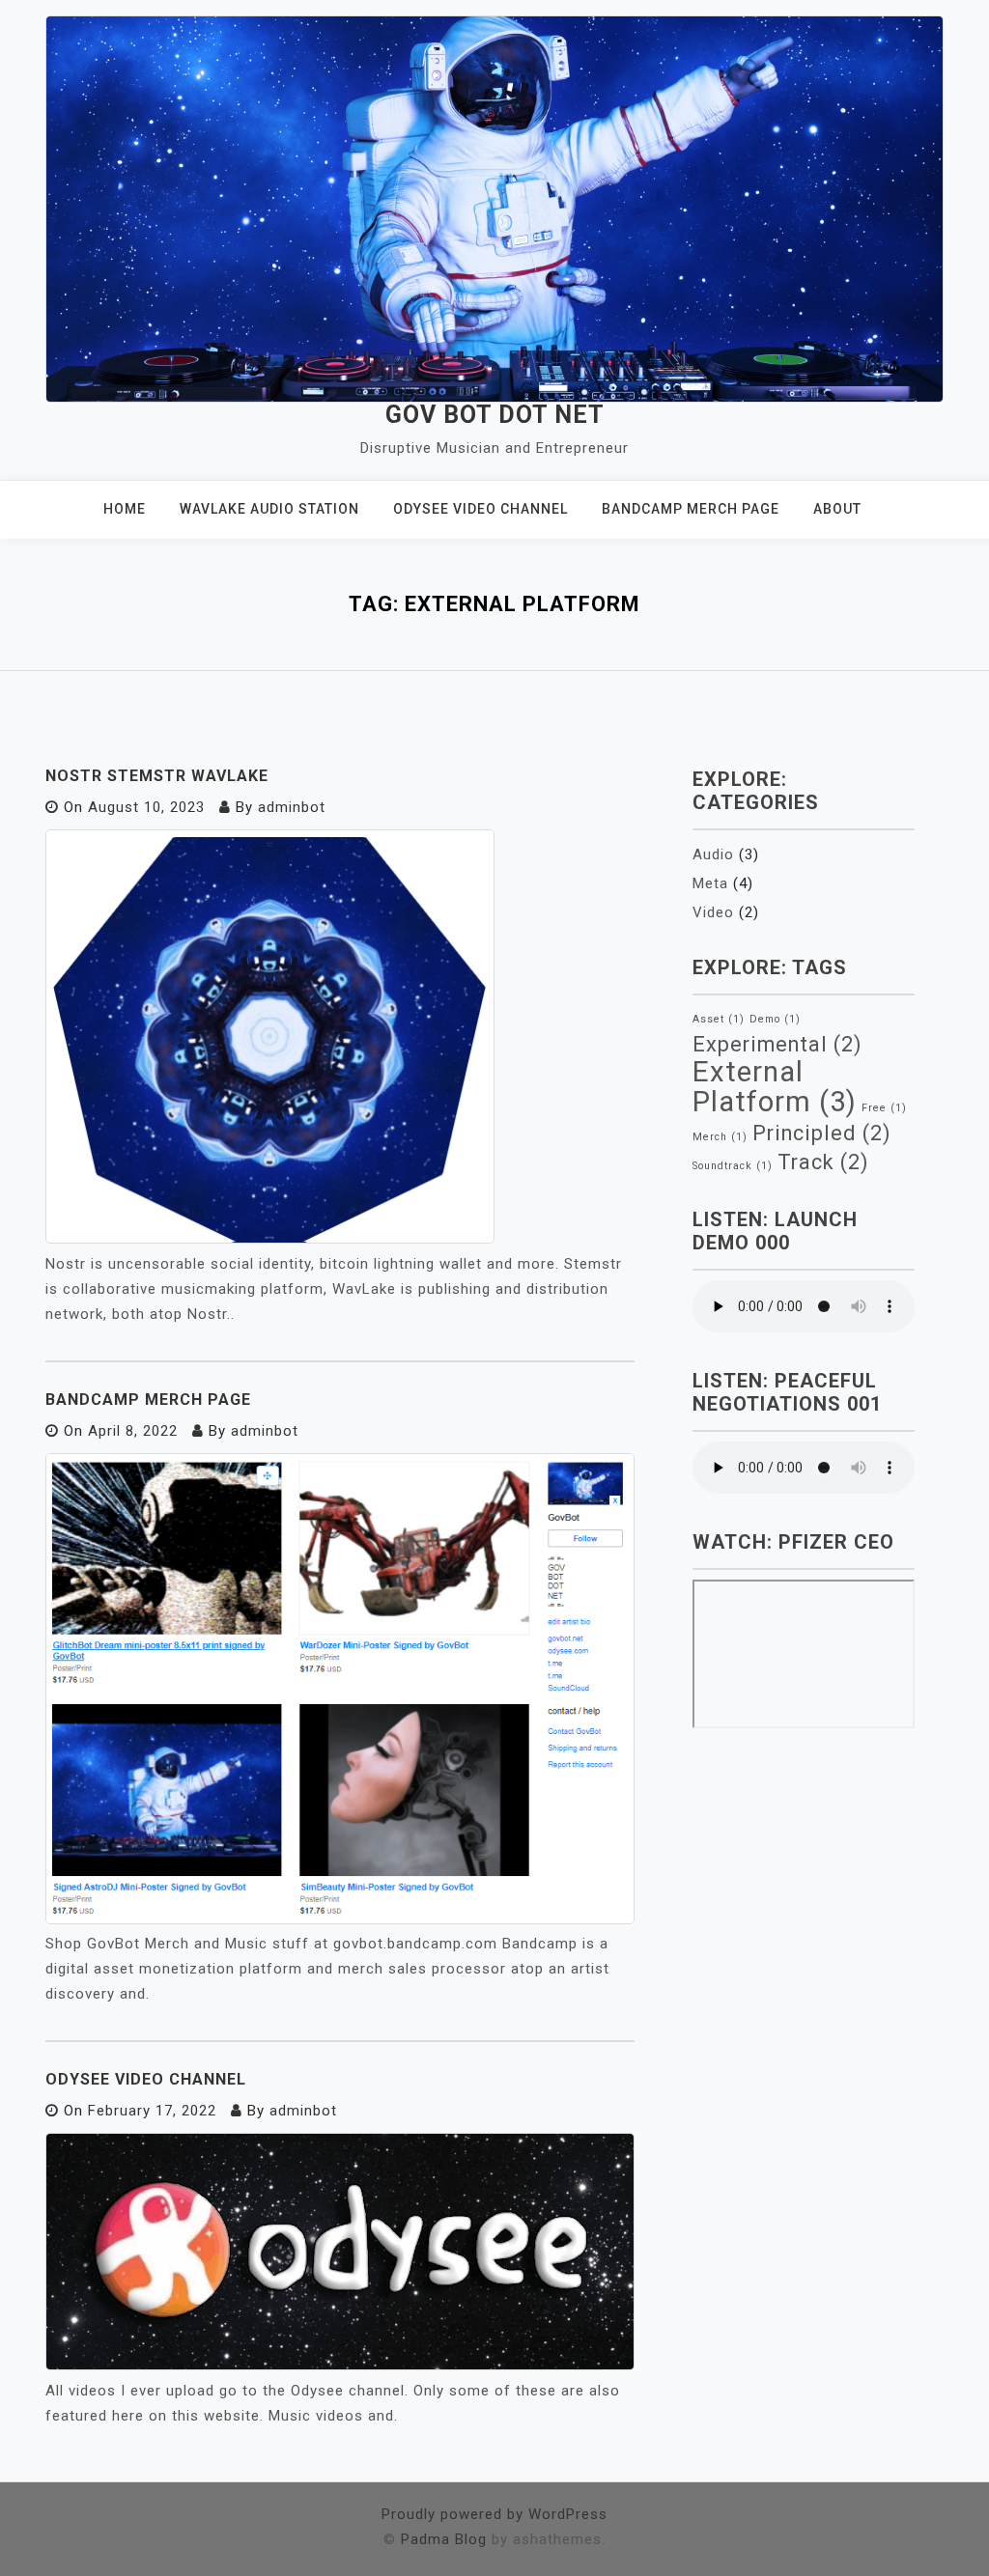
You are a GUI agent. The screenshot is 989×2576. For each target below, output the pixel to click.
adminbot (292, 807)
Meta (710, 883)
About (837, 509)
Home (125, 509)
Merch (720, 1137)
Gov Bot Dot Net (495, 415)
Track (823, 1162)
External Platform (775, 1087)
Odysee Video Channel (480, 509)
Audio (713, 854)
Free (884, 1108)
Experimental (777, 1044)
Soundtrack (733, 1166)
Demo (775, 1019)
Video (713, 912)
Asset (719, 1019)
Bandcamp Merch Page (691, 509)
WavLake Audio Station (269, 509)
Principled (822, 1133)
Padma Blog (444, 2539)
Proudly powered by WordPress (494, 2514)
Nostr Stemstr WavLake (157, 776)
